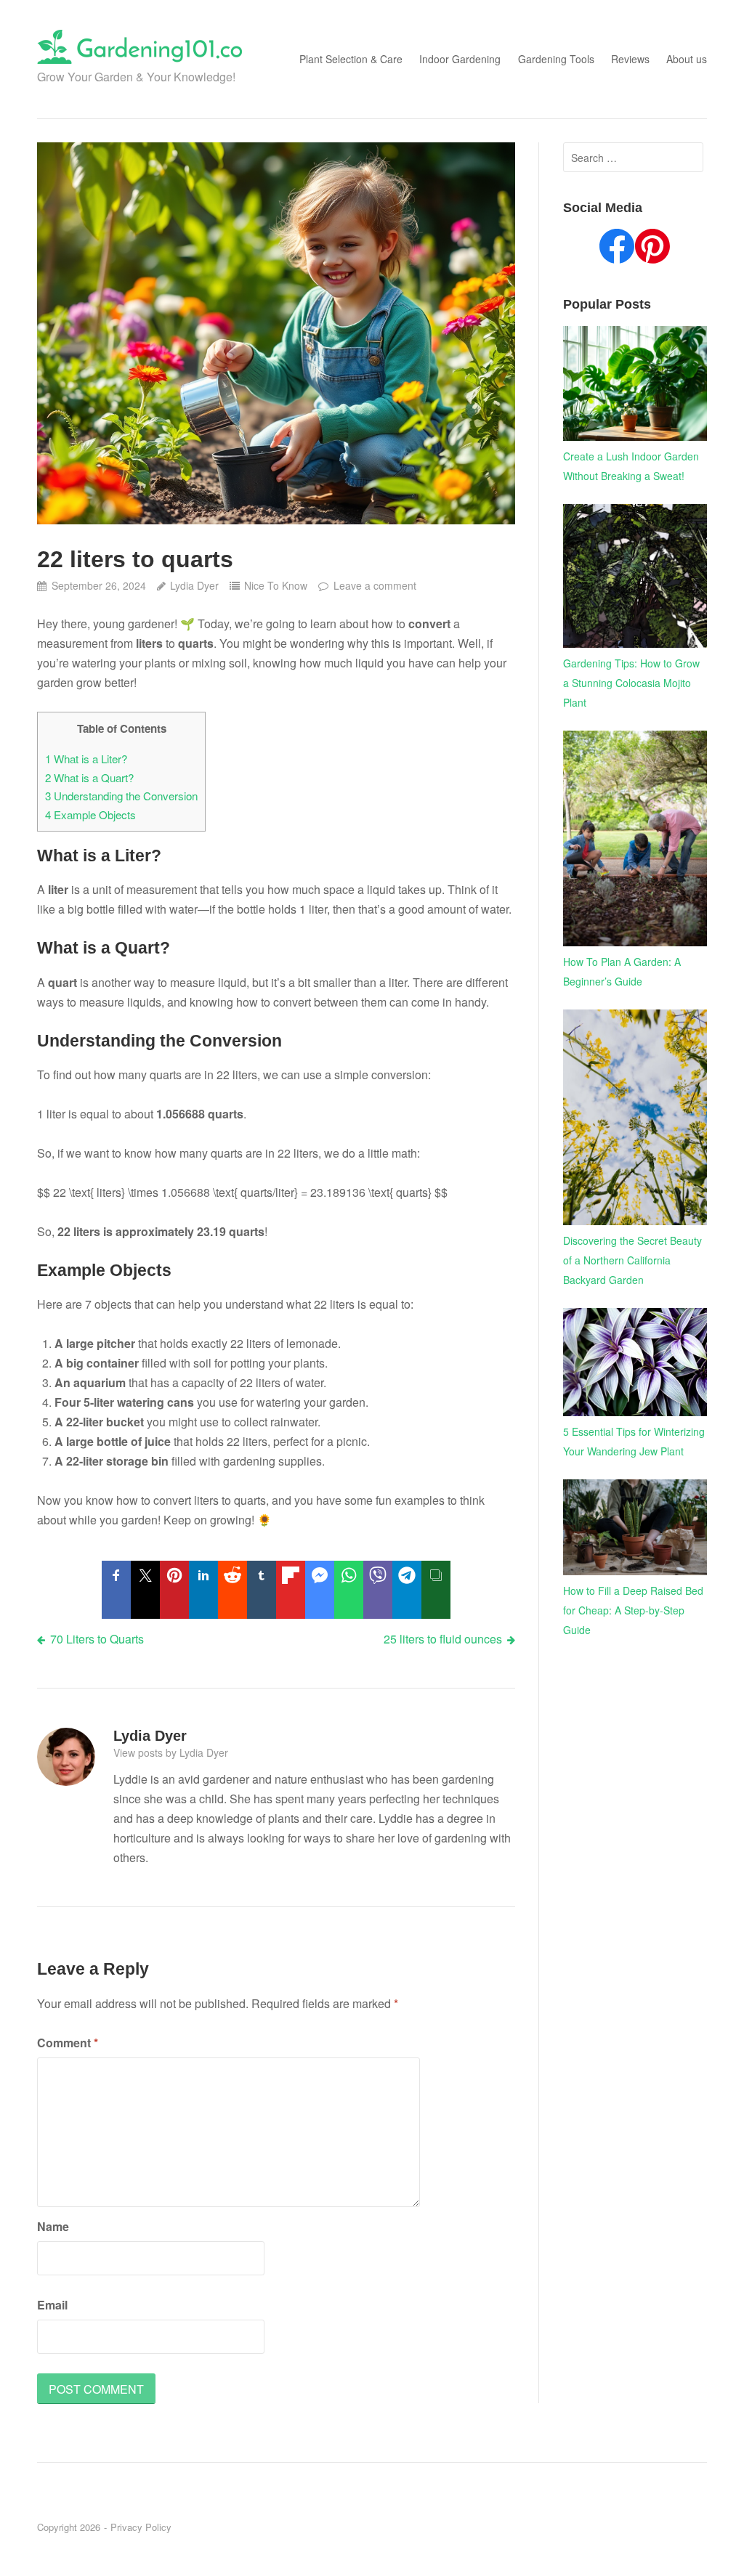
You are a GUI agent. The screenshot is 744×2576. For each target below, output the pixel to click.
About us (687, 59)
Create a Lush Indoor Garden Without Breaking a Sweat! (631, 466)
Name (53, 2226)
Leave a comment (375, 585)
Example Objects (90, 814)
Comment (68, 2043)
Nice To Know (276, 585)
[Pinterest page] (652, 249)
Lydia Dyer (194, 585)
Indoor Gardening (460, 59)
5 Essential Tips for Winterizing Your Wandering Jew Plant (634, 1441)
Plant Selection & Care (351, 59)
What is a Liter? (86, 759)
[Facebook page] (617, 249)
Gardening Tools (556, 59)
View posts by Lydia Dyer (171, 1752)
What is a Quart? (89, 777)
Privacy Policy (141, 2527)
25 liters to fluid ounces (443, 1639)
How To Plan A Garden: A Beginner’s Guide (622, 971)
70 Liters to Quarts (97, 1639)
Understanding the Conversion (121, 796)
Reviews (630, 59)
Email (52, 2305)
